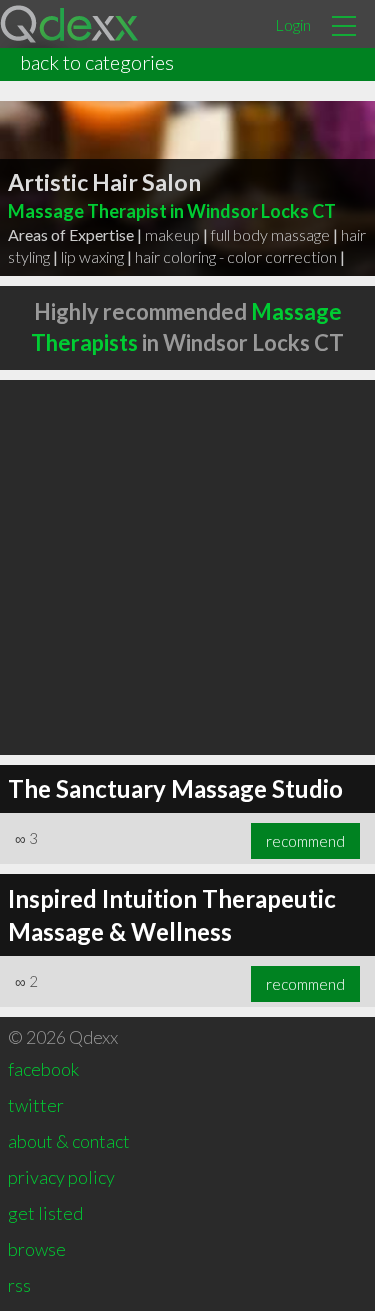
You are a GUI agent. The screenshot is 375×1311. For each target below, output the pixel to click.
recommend (305, 841)
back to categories (97, 62)
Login (293, 24)
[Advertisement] (187, 567)
